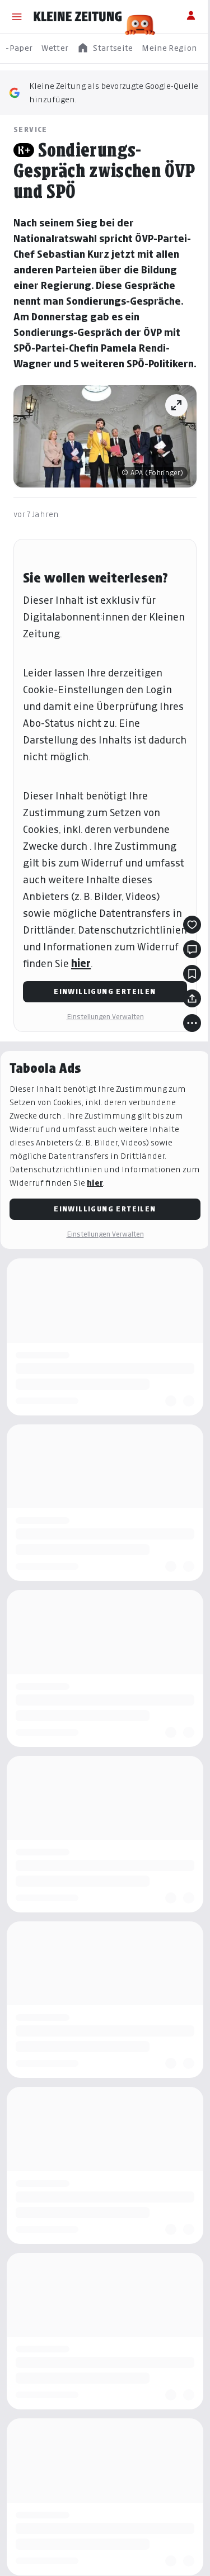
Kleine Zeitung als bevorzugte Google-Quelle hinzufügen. (114, 93)
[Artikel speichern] (192, 974)
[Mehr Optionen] (192, 1023)
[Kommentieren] (192, 949)
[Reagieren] (192, 925)
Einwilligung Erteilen (105, 991)
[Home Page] (78, 17)
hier (81, 963)
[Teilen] (192, 998)
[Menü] (17, 17)
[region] (105, 48)
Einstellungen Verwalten (105, 1017)
